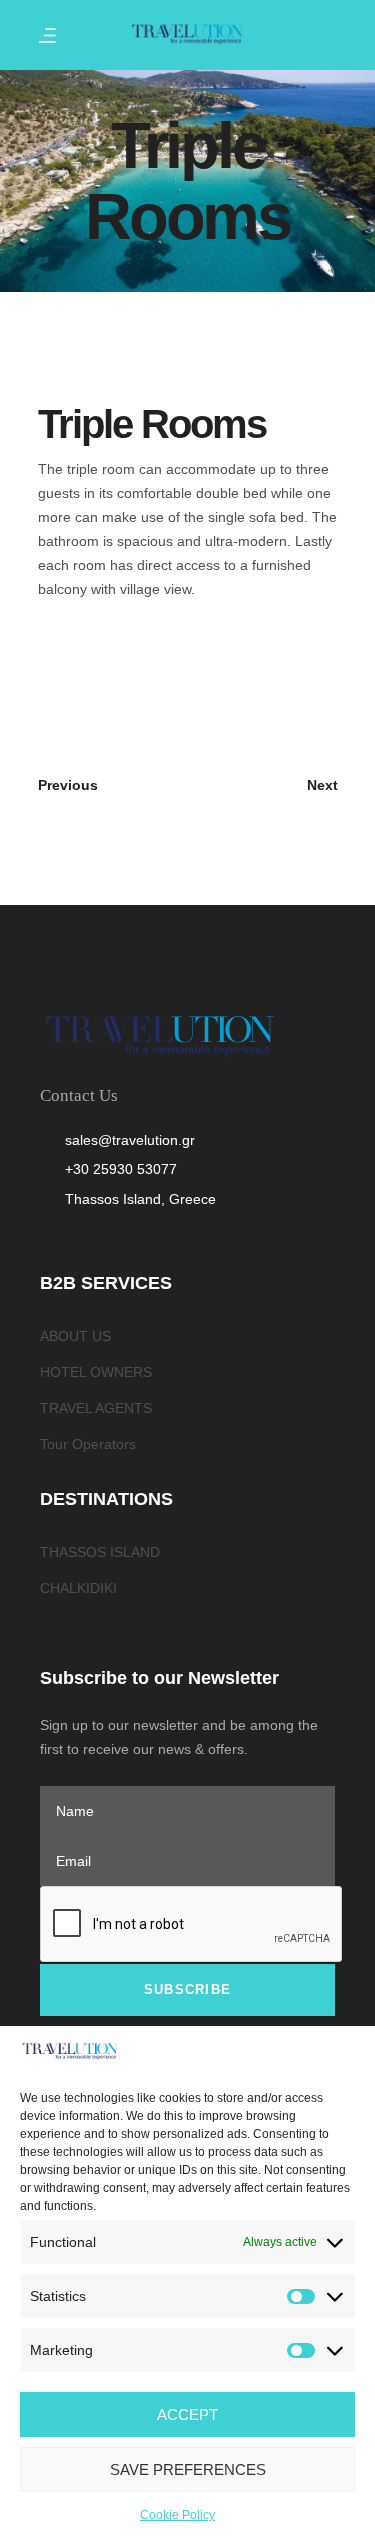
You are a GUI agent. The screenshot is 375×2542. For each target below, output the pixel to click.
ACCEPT (187, 2414)
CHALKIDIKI (78, 1588)
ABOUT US (75, 1336)
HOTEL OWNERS (96, 1372)
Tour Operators (88, 1444)
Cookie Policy (177, 2515)
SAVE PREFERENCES (188, 2469)
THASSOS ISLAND (100, 1552)
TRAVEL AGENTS (96, 1408)
